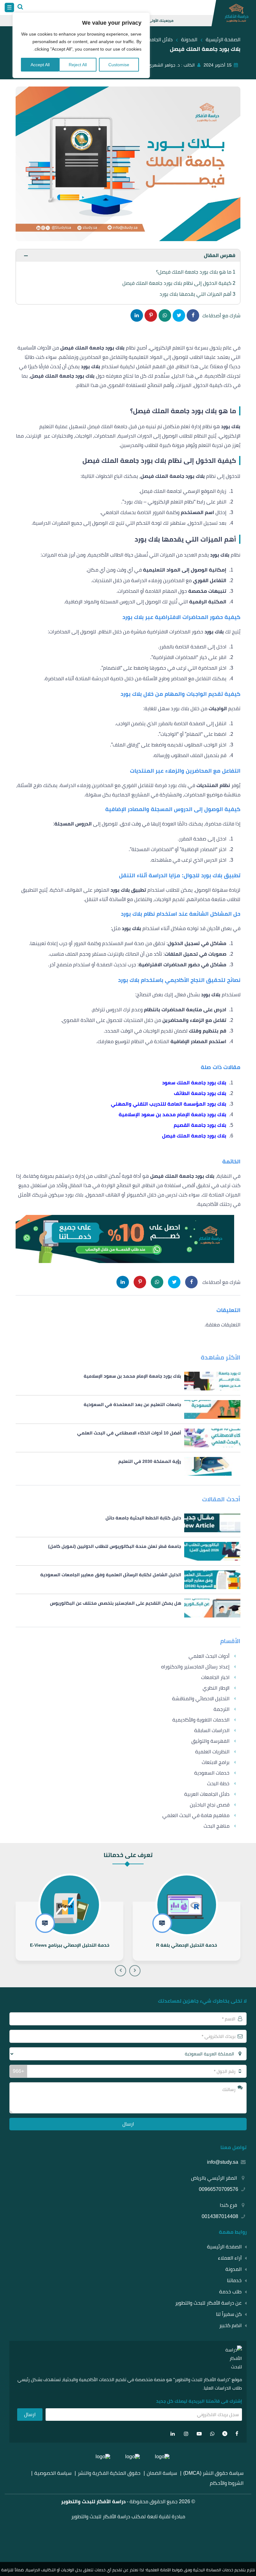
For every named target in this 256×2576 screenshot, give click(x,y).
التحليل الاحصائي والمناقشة (201, 1699)
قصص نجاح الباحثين (210, 1805)
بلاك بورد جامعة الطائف (200, 1093)
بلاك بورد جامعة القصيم (200, 1125)
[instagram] (186, 2434)
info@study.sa (223, 2162)
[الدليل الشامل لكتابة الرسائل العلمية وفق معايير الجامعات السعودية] (128, 1580)
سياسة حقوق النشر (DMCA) (213, 2473)
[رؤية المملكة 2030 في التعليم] (128, 1466)
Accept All (40, 65)
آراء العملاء (230, 2258)
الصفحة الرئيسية (224, 2247)
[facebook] (237, 2434)
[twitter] (225, 2434)
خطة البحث (218, 1783)
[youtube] (199, 2434)
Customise (119, 65)
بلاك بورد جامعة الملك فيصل (194, 1136)
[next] (121, 1971)
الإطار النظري (216, 1688)
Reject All (78, 65)
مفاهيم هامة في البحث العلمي (196, 1815)
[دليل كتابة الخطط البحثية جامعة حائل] (128, 1523)
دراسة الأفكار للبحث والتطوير (93, 2502)
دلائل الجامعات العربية (207, 1794)
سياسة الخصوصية (53, 2473)
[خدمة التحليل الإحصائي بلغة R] (187, 1931)
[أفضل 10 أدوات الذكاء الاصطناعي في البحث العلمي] (128, 1438)
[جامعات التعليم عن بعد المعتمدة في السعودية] (128, 1409)
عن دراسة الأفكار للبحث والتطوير (208, 2303)
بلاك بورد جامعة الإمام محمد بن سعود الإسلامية (172, 1115)
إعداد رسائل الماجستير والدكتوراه (195, 1667)
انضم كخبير (230, 2325)
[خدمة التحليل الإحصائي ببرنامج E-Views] (69, 1931)
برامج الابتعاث (216, 1762)
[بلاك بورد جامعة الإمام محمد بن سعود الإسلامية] (128, 1381)
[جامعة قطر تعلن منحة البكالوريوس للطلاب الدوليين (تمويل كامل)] (128, 1551)
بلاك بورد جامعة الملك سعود (194, 1083)
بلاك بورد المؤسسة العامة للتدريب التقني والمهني (169, 1104)
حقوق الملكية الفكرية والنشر (109, 2473)
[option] (187, 1918)
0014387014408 (220, 2216)
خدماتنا (234, 2280)
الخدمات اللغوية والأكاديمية (201, 1720)
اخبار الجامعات (215, 1677)
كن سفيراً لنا (229, 2314)
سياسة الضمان (162, 2473)
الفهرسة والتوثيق (210, 1741)
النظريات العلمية (212, 1752)
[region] (81, 45)
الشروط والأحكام (227, 2483)
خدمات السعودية (212, 1773)
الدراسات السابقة (212, 1730)
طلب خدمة (230, 2292)
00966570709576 (219, 2189)
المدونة (234, 2269)
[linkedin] (173, 2434)
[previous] (135, 1971)
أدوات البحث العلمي (209, 1656)
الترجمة (222, 1709)
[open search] (20, 7)
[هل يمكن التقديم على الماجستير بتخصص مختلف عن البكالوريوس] (128, 1608)
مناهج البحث (217, 1826)
